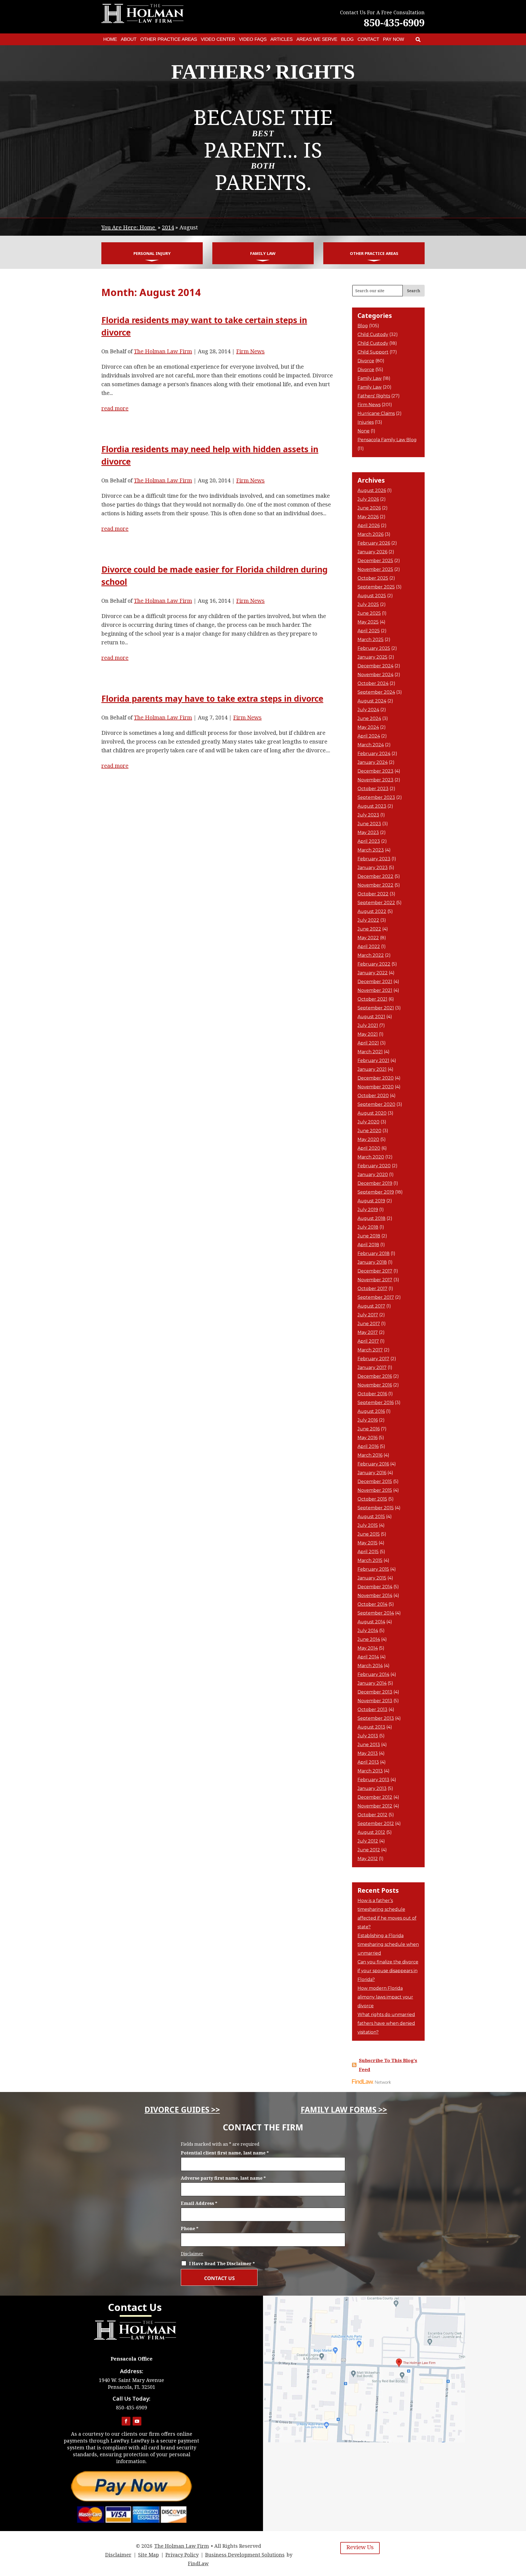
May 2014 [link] (368, 1648)
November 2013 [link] (375, 1701)
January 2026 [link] (372, 552)
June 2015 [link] (369, 1534)
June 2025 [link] (369, 613)
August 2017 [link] (371, 1306)
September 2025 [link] (376, 587)
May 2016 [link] (368, 1438)
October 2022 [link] (373, 894)
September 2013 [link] (376, 1718)
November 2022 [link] (375, 885)
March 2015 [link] (370, 1560)
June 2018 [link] (369, 1236)
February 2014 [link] (373, 1674)
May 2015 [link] (368, 1543)
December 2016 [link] (375, 1376)
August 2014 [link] (371, 1622)
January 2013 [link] (372, 1788)
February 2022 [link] (374, 964)
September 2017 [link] (376, 1297)
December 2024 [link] (375, 666)
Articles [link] (281, 39)
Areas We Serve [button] (317, 39)
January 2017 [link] (372, 1367)
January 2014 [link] (372, 1683)
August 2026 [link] (372, 490)
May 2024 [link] (368, 727)
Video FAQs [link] (253, 39)
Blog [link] (347, 39)
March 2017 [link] (370, 1350)
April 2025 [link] (369, 631)
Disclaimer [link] (118, 2555)
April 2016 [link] (368, 1446)
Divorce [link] (366, 361)
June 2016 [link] (369, 1429)
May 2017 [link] (368, 1332)
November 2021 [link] (375, 990)
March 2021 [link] (370, 1052)
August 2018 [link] (371, 1218)
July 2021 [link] (368, 1025)
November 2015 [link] (375, 1490)
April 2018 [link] (368, 1245)
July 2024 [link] (368, 710)
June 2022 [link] (369, 929)
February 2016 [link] (373, 1464)
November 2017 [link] (375, 1280)
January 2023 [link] (373, 868)
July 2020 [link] (368, 1122)
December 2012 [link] (375, 1797)
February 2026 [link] (374, 543)
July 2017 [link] (368, 1315)
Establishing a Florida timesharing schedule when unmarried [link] (388, 1944)
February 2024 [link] (374, 754)
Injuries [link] (366, 422)
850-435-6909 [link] (394, 23)
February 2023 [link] (374, 859)
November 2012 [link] (375, 1806)
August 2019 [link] (371, 1201)
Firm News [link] (250, 351)
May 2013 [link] (368, 1753)
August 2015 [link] (371, 1517)
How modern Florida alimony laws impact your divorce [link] (385, 1997)
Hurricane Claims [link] (376, 413)
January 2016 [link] (372, 1473)
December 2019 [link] (375, 1183)
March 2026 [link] (371, 534)
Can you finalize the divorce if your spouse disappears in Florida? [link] (388, 1971)
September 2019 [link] (376, 1192)
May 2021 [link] (368, 1034)
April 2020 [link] (369, 1148)
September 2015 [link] (376, 1508)
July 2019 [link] (368, 1210)
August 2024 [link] (372, 701)
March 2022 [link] (371, 955)
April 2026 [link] (369, 526)
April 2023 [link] (369, 841)
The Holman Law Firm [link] (163, 351)
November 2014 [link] (375, 1596)
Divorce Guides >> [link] (182, 2110)
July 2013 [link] (368, 1736)
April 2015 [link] (368, 1552)
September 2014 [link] (376, 1613)
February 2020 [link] (374, 1166)
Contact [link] (368, 39)
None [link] (364, 431)
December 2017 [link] (375, 1271)
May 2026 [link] (368, 517)
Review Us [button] (360, 2547)
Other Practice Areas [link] (169, 39)
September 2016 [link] (376, 1403)
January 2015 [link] (372, 1578)
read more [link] (115, 408)
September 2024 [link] (376, 692)
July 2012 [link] (368, 1841)
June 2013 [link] (369, 1745)
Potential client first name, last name (225, 2153)
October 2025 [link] (373, 578)
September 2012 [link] (376, 1824)
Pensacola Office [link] (132, 2359)
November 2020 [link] (376, 1087)
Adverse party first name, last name (223, 2178)
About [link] (129, 39)
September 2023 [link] (376, 797)
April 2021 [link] (368, 1043)
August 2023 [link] (372, 806)
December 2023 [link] (375, 771)
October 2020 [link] (373, 1096)
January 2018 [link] (372, 1262)
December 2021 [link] (375, 982)
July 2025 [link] (368, 604)
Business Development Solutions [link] (245, 2555)
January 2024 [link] (373, 762)
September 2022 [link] (376, 903)
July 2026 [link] (368, 499)
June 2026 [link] (369, 508)
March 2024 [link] (371, 745)
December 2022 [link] (375, 876)
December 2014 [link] (375, 1587)
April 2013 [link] (368, 1762)
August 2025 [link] (372, 596)
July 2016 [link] (368, 1420)
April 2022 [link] (369, 947)
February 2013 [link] (373, 1780)
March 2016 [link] (370, 1455)
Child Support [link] (373, 352)
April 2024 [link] (369, 736)
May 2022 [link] (368, 938)
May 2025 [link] (368, 622)
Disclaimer (192, 2254)
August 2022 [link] (372, 911)
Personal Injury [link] (152, 253)
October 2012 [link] (372, 1815)
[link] (418, 39)
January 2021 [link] (372, 1069)
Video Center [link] (218, 39)
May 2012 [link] (368, 1859)
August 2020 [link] (372, 1113)
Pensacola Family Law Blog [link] (387, 440)
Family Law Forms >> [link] (344, 2110)
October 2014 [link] (372, 1604)
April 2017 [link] (368, 1341)
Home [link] (110, 39)
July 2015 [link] (368, 1525)
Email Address (199, 2203)
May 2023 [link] (368, 832)
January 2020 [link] (373, 1175)
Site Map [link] (148, 2555)
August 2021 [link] (371, 1017)
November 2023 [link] (375, 780)
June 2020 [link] (369, 1131)
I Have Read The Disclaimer (222, 2264)
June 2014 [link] (369, 1639)
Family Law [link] (263, 253)
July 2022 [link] (368, 920)
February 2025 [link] (374, 648)
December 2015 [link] (375, 1481)
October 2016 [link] (372, 1394)
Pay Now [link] (394, 39)
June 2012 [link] (369, 1850)
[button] (126, 2421)
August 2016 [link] (371, 1411)
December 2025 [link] (375, 561)
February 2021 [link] (373, 1061)
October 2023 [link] (373, 789)
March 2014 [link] (370, 1666)
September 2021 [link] (376, 1008)
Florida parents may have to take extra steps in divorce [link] (212, 698)
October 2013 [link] (372, 1710)
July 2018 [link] (368, 1227)
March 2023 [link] (371, 850)
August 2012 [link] (371, 1832)
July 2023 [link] (368, 815)
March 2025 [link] (371, 640)
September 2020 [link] (376, 1104)
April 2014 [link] (368, 1657)
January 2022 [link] (373, 973)
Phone (190, 2228)
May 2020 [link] (368, 1139)
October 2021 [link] (372, 999)
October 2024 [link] (373, 683)
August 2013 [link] (371, 1727)
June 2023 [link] (369, 824)
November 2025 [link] (375, 569)
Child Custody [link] (373, 335)
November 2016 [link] (375, 1385)
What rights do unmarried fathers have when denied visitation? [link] (386, 2023)
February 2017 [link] (373, 1359)
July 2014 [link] (368, 1631)
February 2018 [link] (374, 1253)
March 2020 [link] (371, 1157)
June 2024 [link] (369, 718)
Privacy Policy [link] (182, 2555)
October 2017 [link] (372, 1289)
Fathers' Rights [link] (374, 396)
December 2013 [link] (375, 1692)
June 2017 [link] (369, 1324)
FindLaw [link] (198, 2563)
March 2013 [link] (370, 1771)
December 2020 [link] (376, 1078)
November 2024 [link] (375, 675)
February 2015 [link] (373, 1569)
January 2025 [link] (372, 657)
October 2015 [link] (372, 1499)
